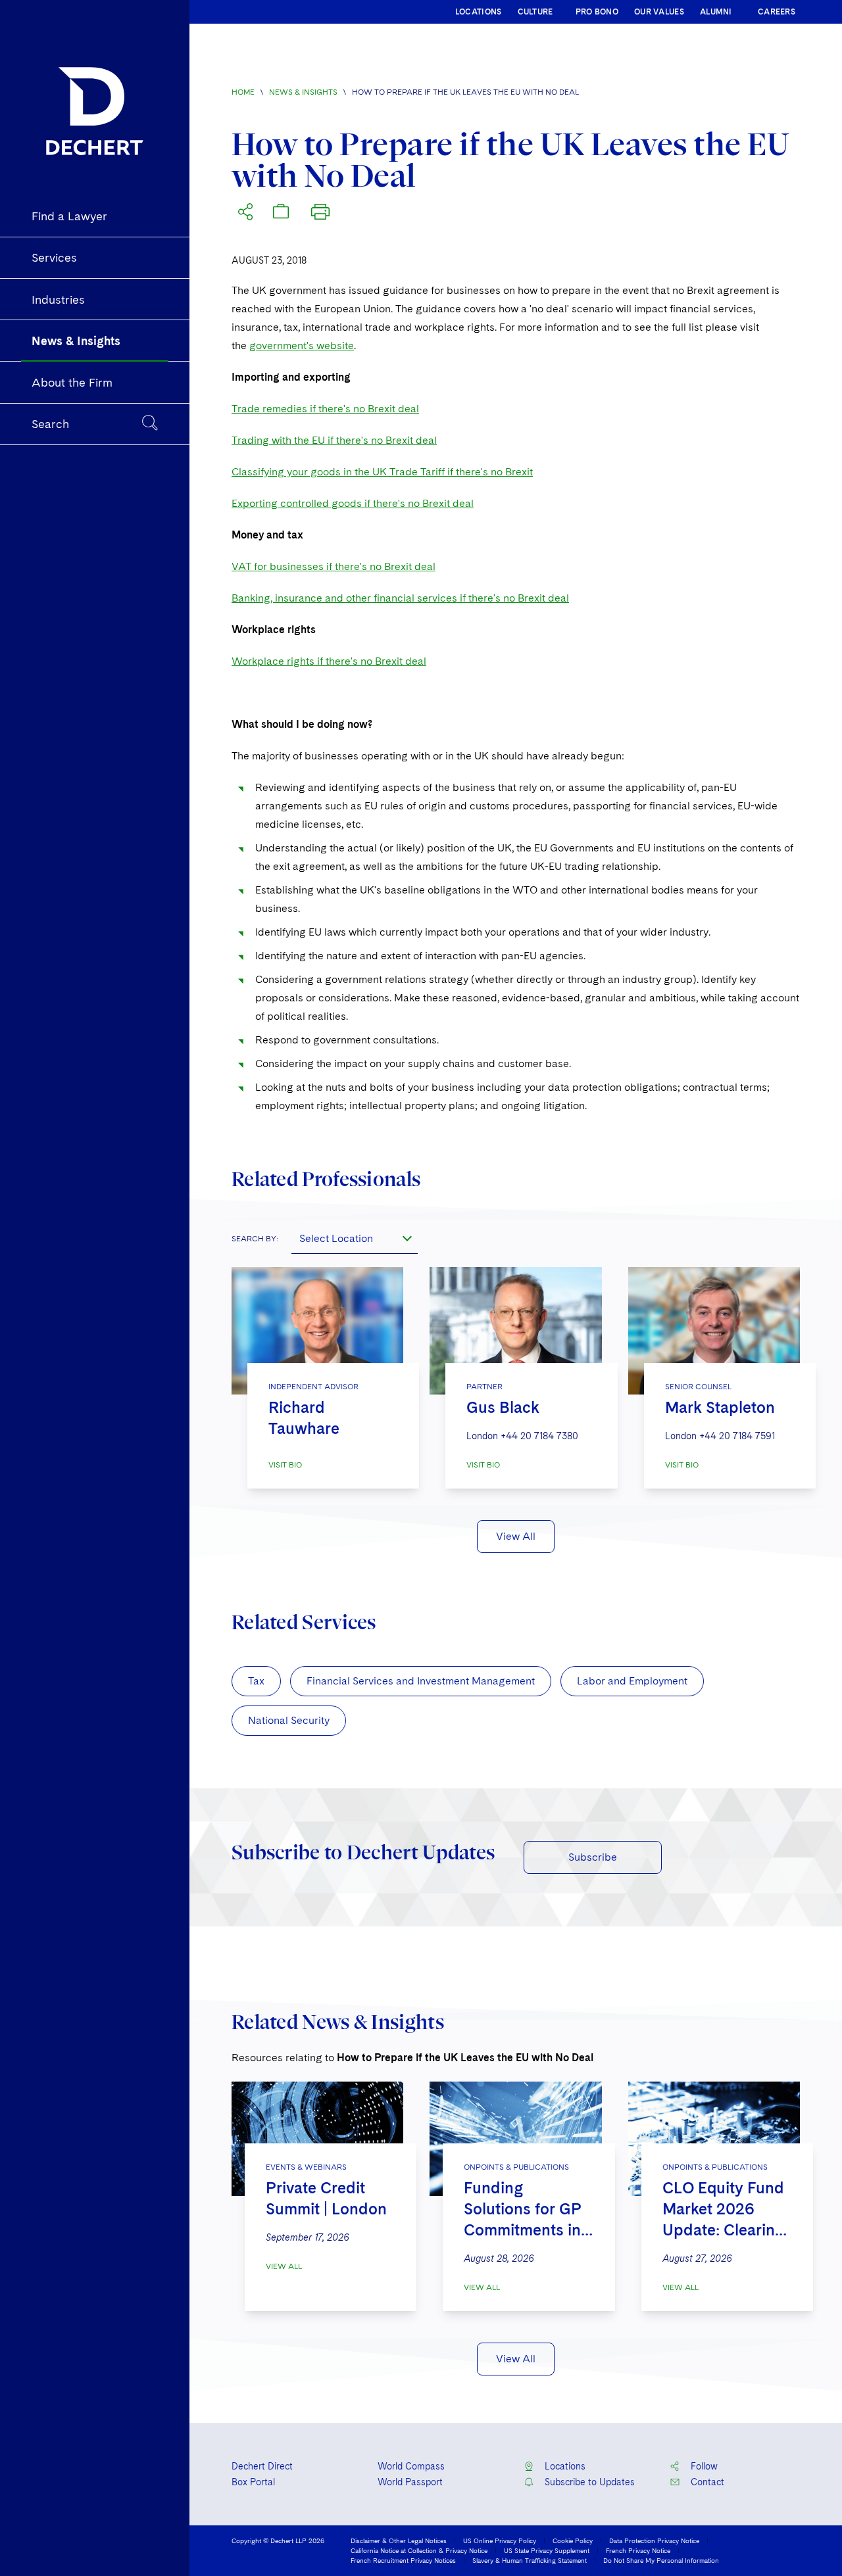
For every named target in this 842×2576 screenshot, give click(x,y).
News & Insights (303, 92)
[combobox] (355, 1238)
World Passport (410, 2482)
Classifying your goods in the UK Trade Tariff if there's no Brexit (382, 472)
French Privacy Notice (638, 2550)
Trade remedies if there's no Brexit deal (325, 409)
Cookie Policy (573, 2540)
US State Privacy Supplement (547, 2550)
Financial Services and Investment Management (421, 1681)
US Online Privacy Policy (500, 2540)
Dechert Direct (262, 2466)
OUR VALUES (659, 12)
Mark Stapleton (720, 1407)
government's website (302, 346)
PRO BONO (597, 12)
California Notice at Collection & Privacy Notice (419, 2550)
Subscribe (593, 1857)
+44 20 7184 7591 (737, 1436)
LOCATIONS (479, 12)
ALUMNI (716, 12)
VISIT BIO (285, 1465)
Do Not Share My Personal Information (661, 2560)
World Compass (411, 2466)
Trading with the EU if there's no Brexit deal (334, 440)
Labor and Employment (632, 1681)
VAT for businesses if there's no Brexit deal (334, 566)
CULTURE (535, 12)
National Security (289, 1720)
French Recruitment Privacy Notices (403, 2560)
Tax (256, 1681)
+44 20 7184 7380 (539, 1436)
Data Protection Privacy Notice (654, 2540)
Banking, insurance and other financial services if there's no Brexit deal (400, 598)
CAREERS (777, 12)
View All (516, 1536)
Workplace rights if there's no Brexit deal (329, 661)
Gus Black (503, 1407)
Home (243, 92)
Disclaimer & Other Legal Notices (399, 2540)
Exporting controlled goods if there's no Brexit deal (353, 503)
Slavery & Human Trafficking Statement (530, 2560)
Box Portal (253, 2482)
